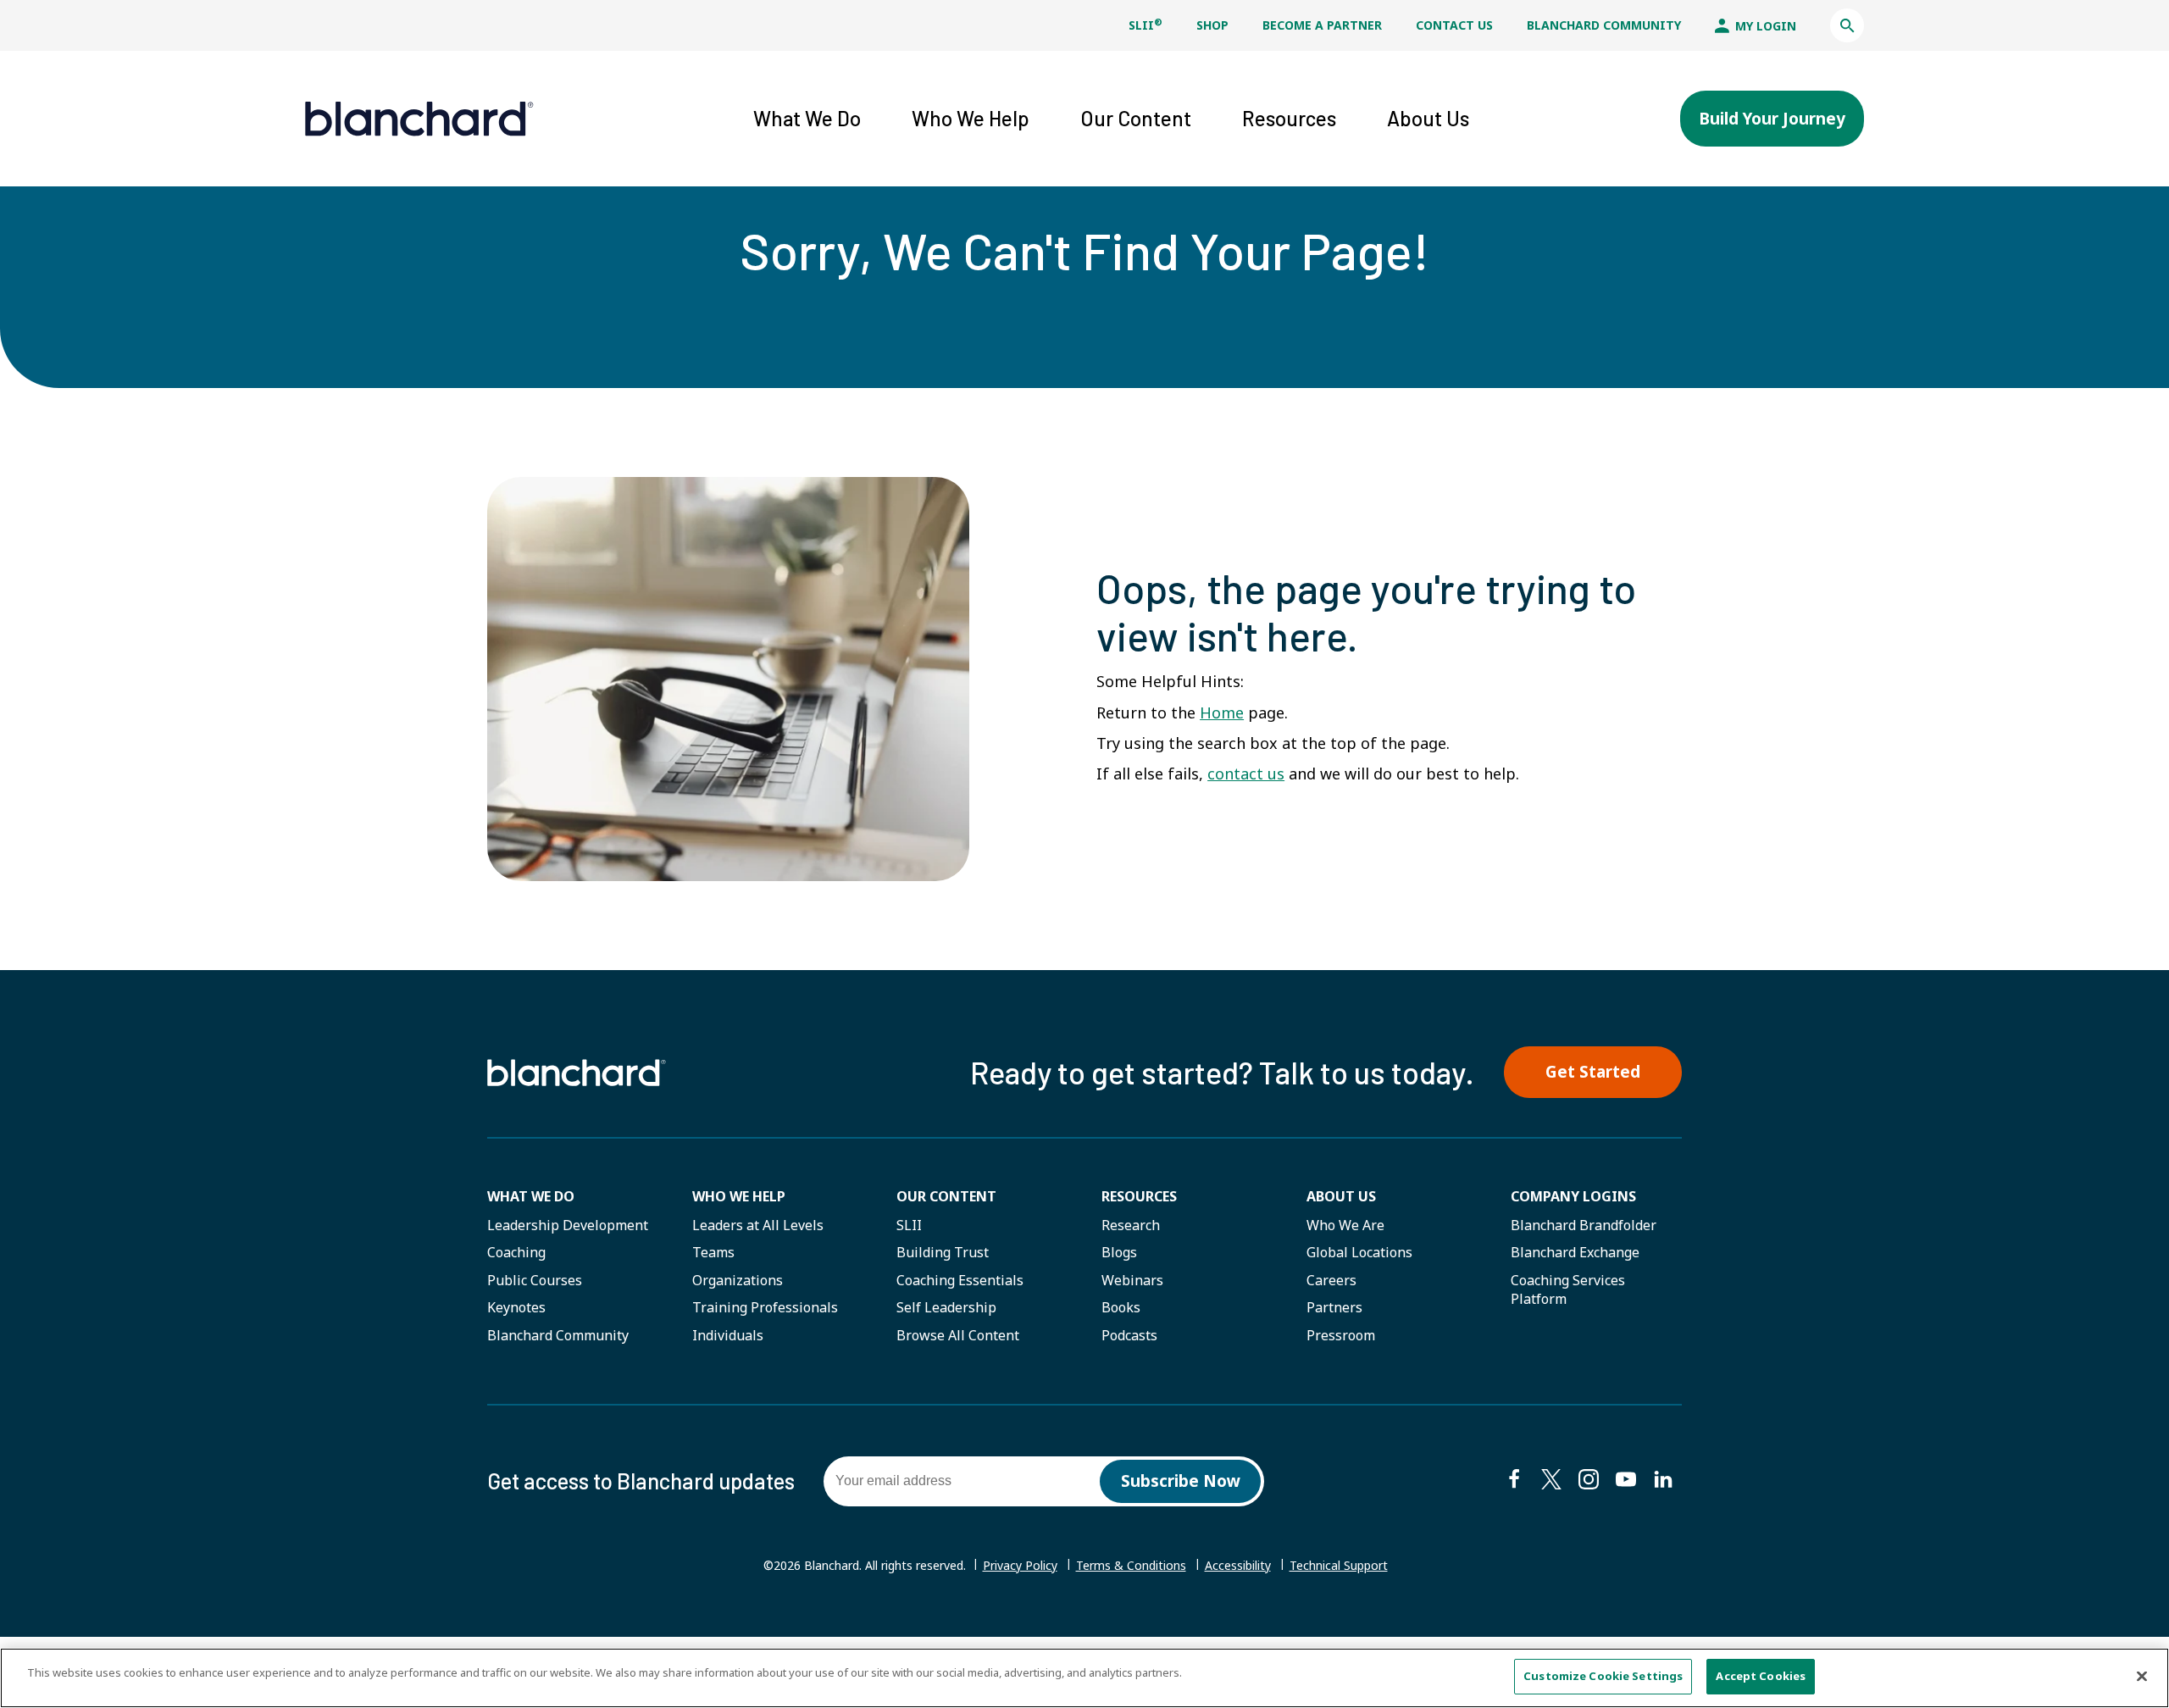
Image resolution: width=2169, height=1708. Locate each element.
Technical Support (1339, 1566)
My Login (1764, 26)
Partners (1334, 1307)
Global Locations (1359, 1252)
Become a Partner (1322, 25)
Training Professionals (765, 1307)
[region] (1084, 1678)
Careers (1331, 1280)
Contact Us (1454, 25)
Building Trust (943, 1252)
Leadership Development (568, 1225)
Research (1131, 1225)
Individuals (728, 1335)
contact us (1246, 774)
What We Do (531, 1196)
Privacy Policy (1020, 1565)
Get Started (1593, 1072)
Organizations (738, 1280)
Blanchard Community (1604, 25)
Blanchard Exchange (1575, 1252)
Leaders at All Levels (758, 1225)
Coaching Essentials (960, 1280)
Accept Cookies (1761, 1676)
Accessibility (1238, 1565)
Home (1222, 713)
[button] (1847, 25)
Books (1121, 1307)
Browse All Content (958, 1335)
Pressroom (1341, 1335)
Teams (713, 1252)
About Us (1341, 1196)
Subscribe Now (1181, 1481)
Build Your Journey (1772, 119)
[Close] (2142, 1676)
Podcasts (1129, 1335)
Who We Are (1345, 1225)
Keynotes (516, 1307)
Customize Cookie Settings (1603, 1676)
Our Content (946, 1196)
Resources (1139, 1196)
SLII (1146, 25)
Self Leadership (946, 1307)
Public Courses (535, 1280)
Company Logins (1573, 1196)
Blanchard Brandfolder (1584, 1225)
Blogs (1119, 1252)
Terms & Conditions (1131, 1565)
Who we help (739, 1196)
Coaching (516, 1252)
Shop (1212, 25)
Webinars (1132, 1280)
